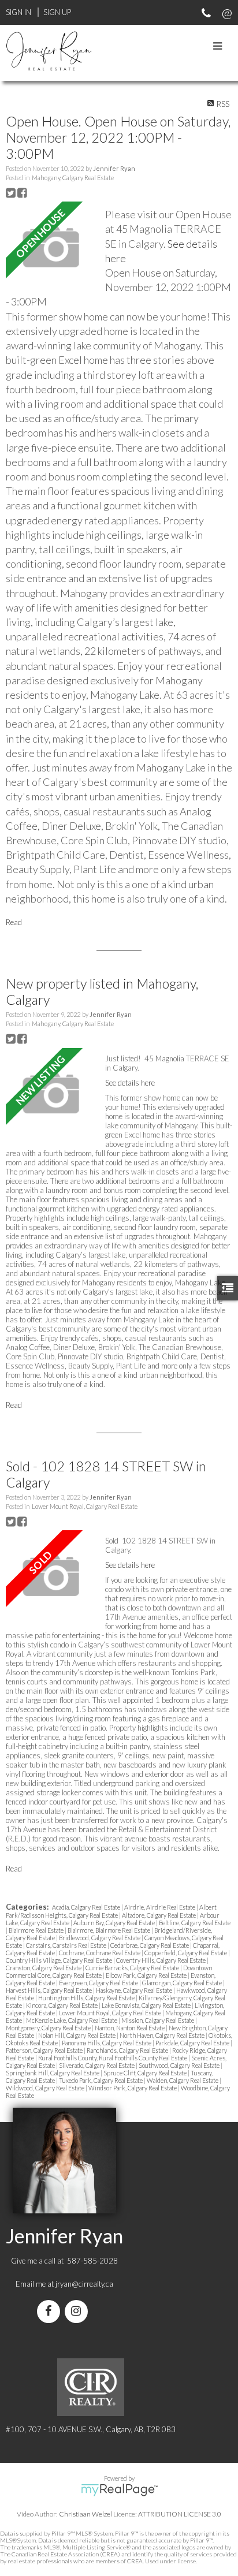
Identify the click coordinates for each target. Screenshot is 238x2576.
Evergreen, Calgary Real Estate (99, 1983)
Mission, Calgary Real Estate (158, 2020)
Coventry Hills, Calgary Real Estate (161, 1960)
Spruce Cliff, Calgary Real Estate (146, 2073)
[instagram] (79, 2312)
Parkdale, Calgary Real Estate (193, 2043)
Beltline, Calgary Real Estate (195, 1923)
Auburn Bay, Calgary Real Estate (115, 1923)
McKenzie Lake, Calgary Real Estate (72, 2020)
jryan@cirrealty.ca (84, 2284)
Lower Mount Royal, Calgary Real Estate (85, 1506)
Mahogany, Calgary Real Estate (73, 178)
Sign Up (57, 12)
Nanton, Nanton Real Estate (130, 2028)
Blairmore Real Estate (37, 1930)
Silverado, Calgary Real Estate (97, 2065)
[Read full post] (51, 248)
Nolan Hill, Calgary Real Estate (77, 2035)
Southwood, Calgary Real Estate (180, 2065)
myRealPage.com (119, 2490)
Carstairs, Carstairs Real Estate (67, 1945)
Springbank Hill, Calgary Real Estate (53, 2073)
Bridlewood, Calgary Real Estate (100, 1938)
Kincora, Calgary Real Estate (62, 2005)
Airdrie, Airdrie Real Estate (160, 1907)
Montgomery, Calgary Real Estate (49, 2028)
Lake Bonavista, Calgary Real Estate (147, 2005)
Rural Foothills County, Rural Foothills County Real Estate (113, 2058)
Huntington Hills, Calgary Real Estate (87, 1998)
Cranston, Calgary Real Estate (44, 1968)
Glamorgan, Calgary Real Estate (183, 1983)
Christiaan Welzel (85, 2514)
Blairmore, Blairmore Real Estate (109, 1930)
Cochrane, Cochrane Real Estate (100, 1953)
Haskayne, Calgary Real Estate (135, 1990)
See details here (130, 1083)
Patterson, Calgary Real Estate (45, 2050)
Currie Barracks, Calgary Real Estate (133, 1968)
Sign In (18, 12)
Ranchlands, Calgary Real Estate (128, 2050)
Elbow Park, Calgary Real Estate (147, 1975)
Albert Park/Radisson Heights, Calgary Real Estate (111, 1911)
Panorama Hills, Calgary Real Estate (107, 2043)
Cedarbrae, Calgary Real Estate (150, 1945)
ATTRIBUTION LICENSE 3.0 (180, 2514)
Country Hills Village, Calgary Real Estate (59, 1960)
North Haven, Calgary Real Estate (163, 2035)
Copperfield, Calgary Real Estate (186, 1953)
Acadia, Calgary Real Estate (87, 1907)
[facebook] (51, 2312)
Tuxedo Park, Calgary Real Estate (101, 2080)
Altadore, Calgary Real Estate (159, 1915)
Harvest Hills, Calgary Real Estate (49, 1990)
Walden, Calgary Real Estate (183, 2080)
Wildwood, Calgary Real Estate (46, 2088)
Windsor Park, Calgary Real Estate (133, 2088)
